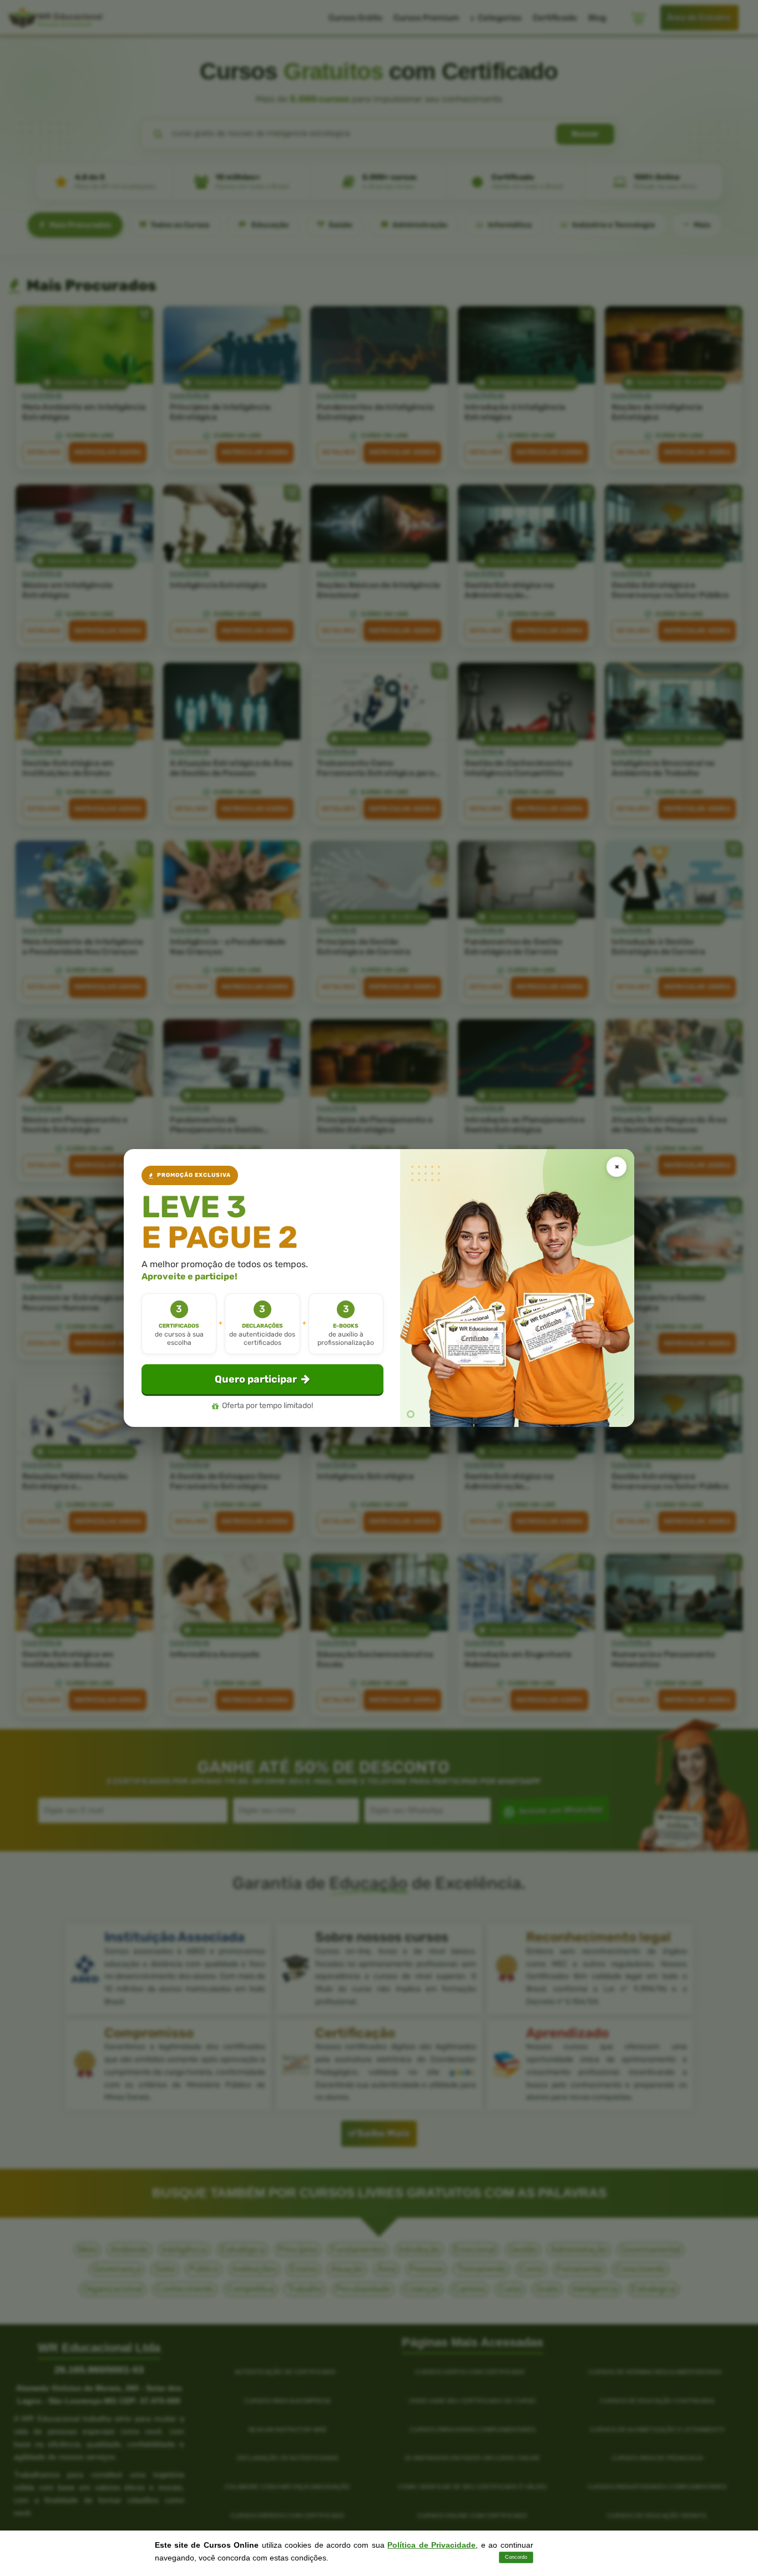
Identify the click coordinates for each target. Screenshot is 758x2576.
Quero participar (256, 1379)
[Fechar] (616, 1167)
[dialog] (379, 1288)
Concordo (516, 2557)
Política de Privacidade (431, 2545)
